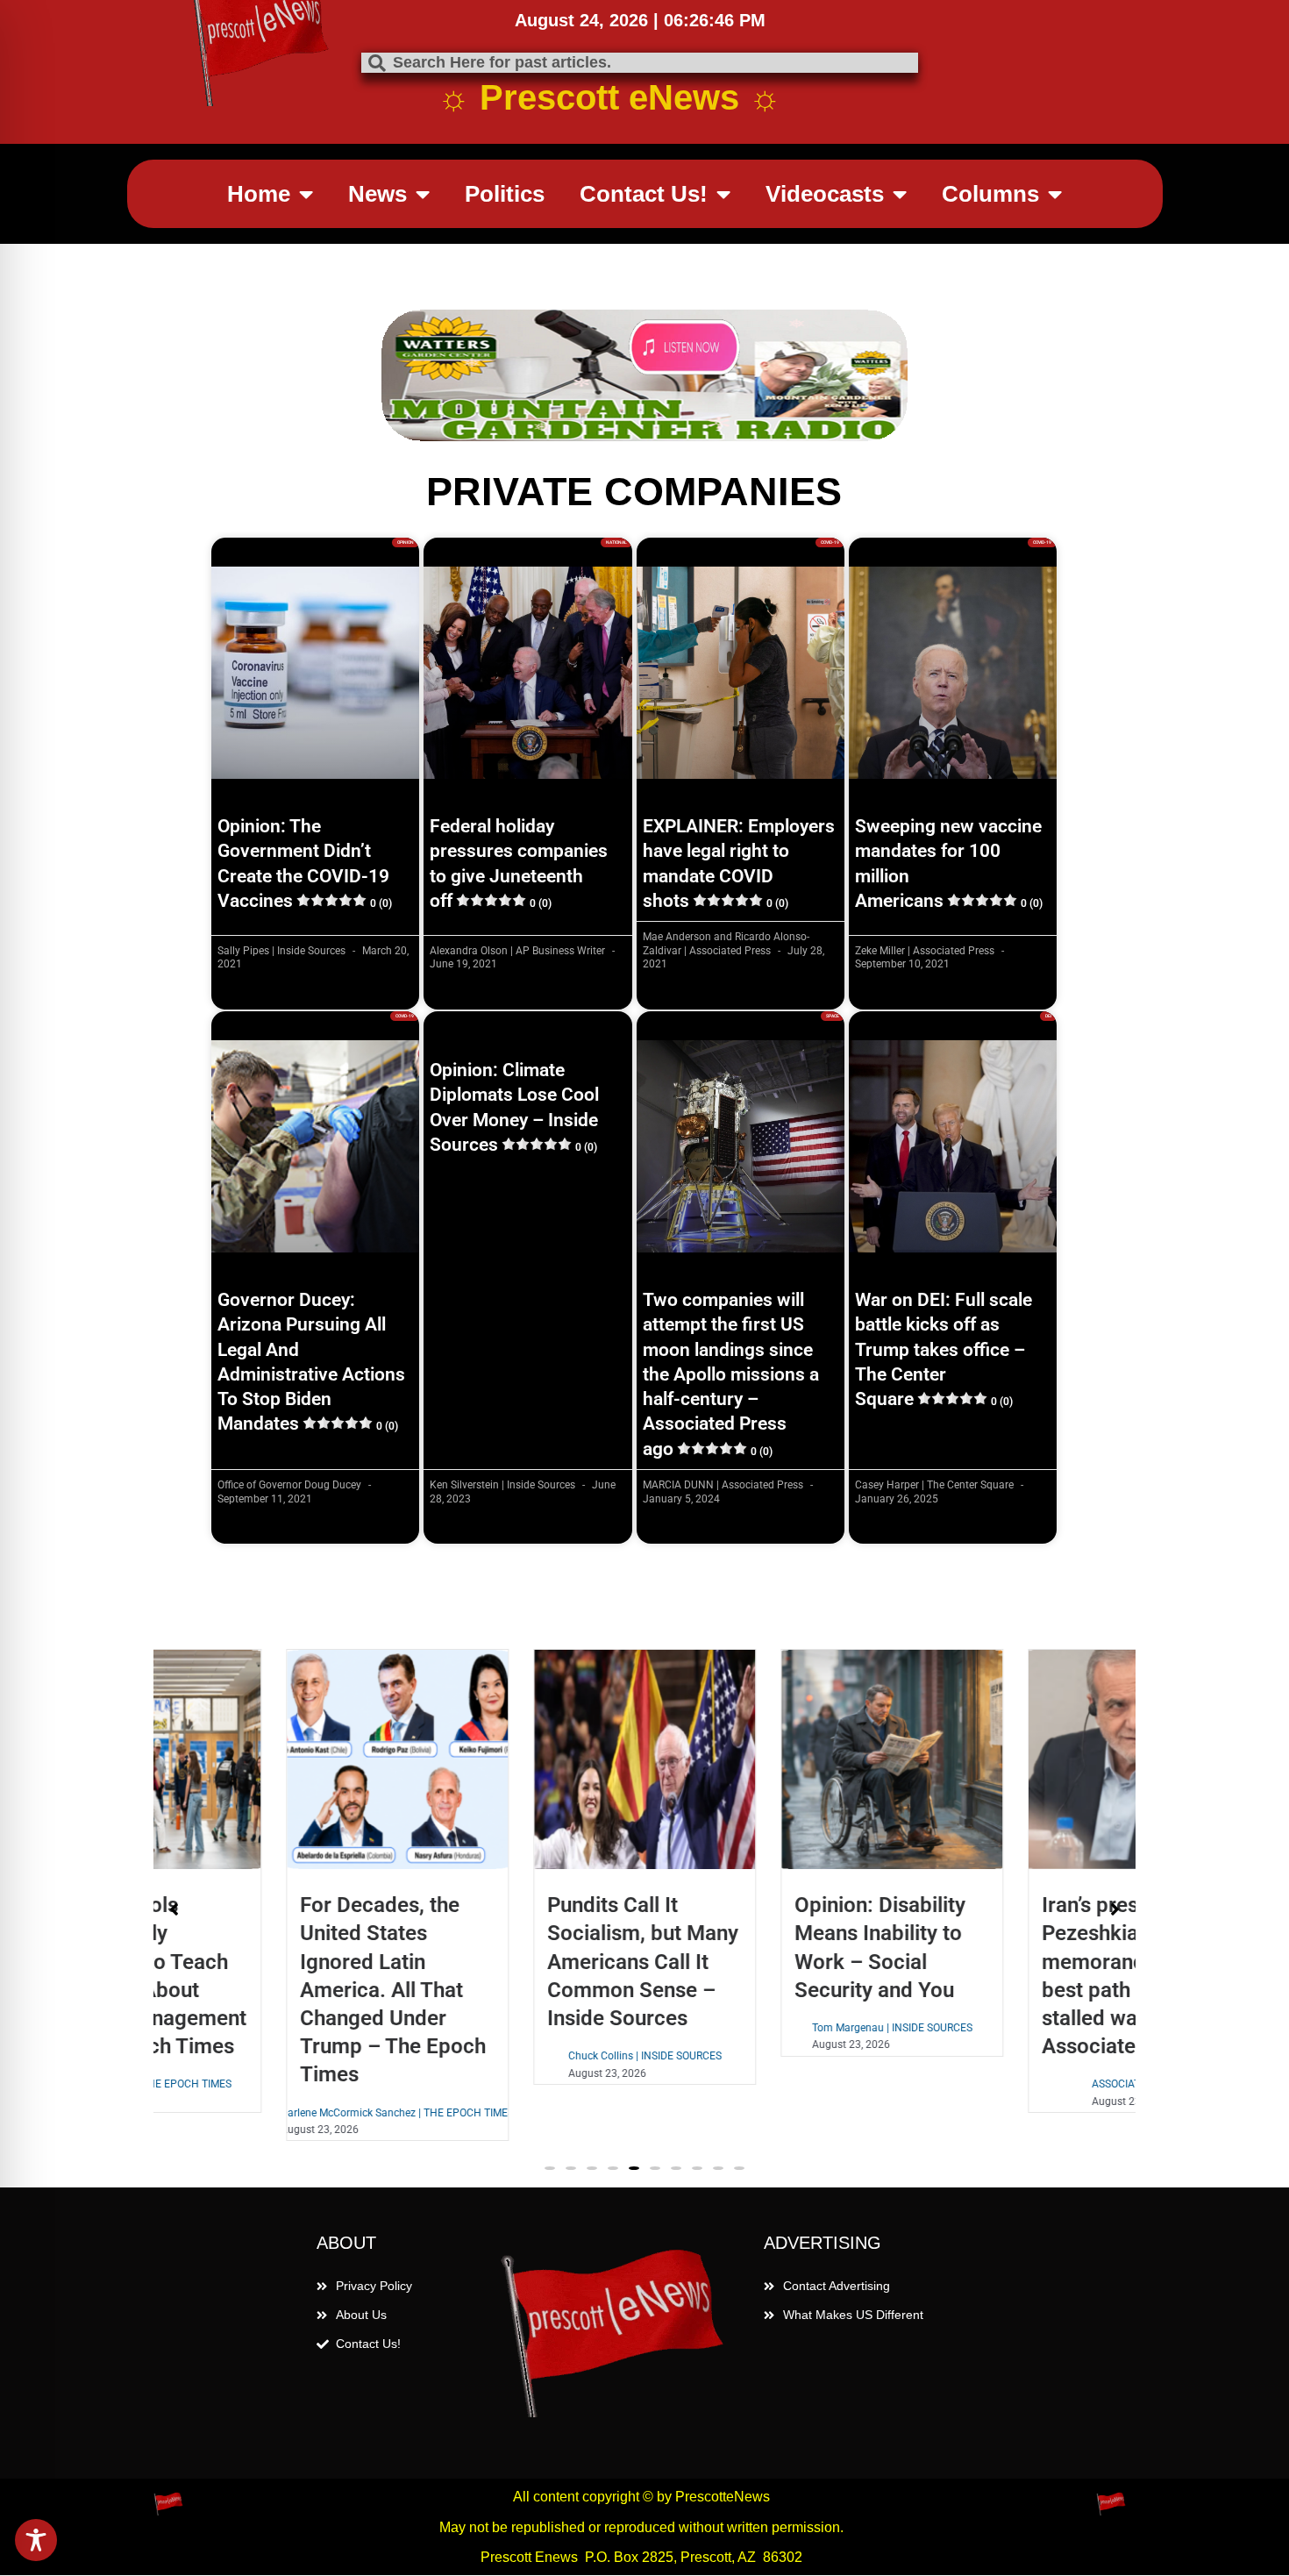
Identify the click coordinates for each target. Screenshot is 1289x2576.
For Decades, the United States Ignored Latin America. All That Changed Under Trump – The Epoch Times (269, 1990)
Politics (505, 194)
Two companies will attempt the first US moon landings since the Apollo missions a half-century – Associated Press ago (731, 1374)
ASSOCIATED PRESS (1016, 2084)
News (377, 194)
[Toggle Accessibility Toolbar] (36, 2540)
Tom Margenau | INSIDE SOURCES (769, 2028)
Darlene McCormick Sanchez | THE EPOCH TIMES (274, 2113)
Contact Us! (644, 194)
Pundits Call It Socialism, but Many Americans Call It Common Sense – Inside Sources (519, 1962)
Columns (990, 194)
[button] (550, 2168)
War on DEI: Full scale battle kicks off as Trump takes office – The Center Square (944, 1349)
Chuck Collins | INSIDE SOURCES (521, 2056)
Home (259, 194)
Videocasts (825, 194)
